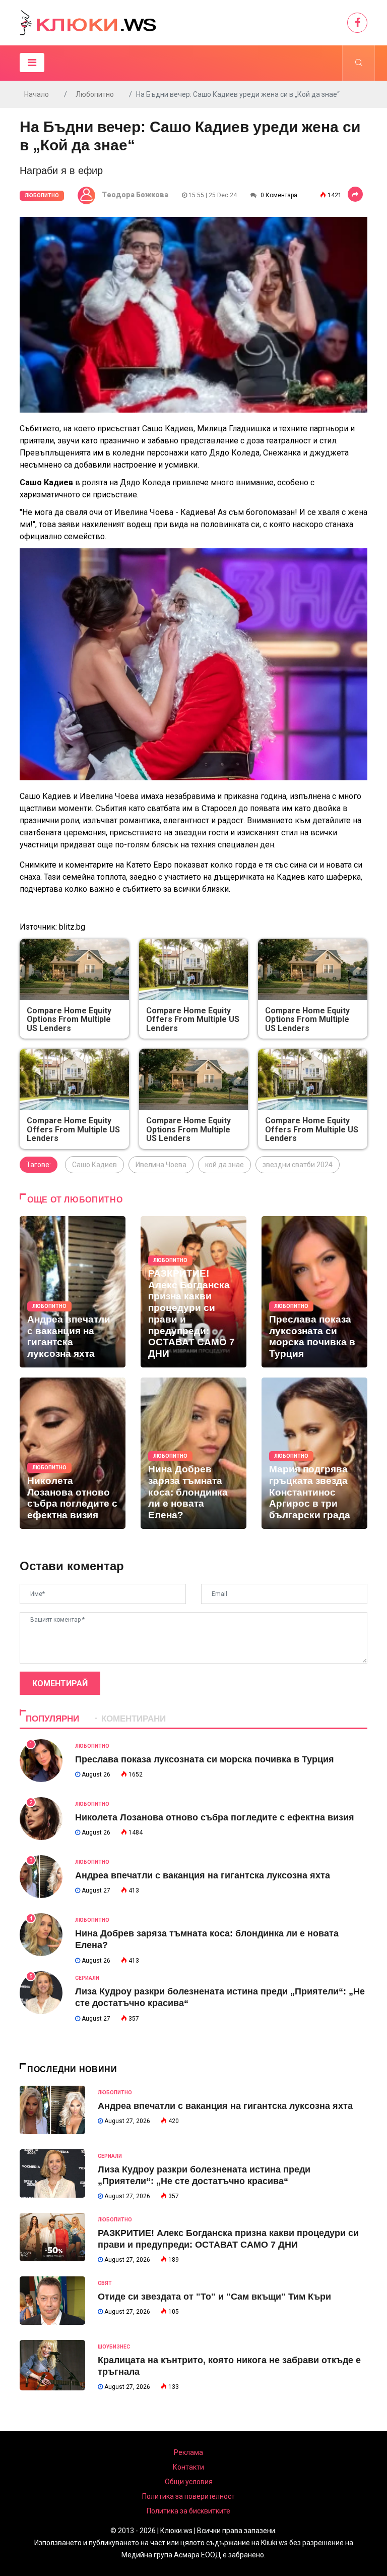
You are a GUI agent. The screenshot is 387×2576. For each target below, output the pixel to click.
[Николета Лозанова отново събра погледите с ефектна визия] (73, 1453)
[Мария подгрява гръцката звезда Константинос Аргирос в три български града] (314, 1453)
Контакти (188, 2467)
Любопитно (95, 94)
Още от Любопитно (75, 1200)
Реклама (188, 2452)
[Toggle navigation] (32, 63)
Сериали (87, 1978)
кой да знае (224, 1165)
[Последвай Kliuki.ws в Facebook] (357, 23)
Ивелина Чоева (161, 1165)
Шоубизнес (114, 2347)
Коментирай (60, 1683)
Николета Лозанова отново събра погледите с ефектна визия (215, 1817)
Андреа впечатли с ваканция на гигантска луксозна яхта (203, 1875)
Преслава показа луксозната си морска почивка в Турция (205, 1759)
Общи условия (189, 2482)
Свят (105, 2283)
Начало (37, 94)
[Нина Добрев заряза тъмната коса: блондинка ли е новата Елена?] (193, 1453)
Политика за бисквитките (188, 2511)
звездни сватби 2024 (298, 1165)
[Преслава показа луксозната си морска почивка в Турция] (314, 1292)
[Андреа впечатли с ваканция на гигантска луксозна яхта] (73, 1292)
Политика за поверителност (188, 2496)
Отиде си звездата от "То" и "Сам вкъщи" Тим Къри (214, 2297)
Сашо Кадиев (94, 1165)
